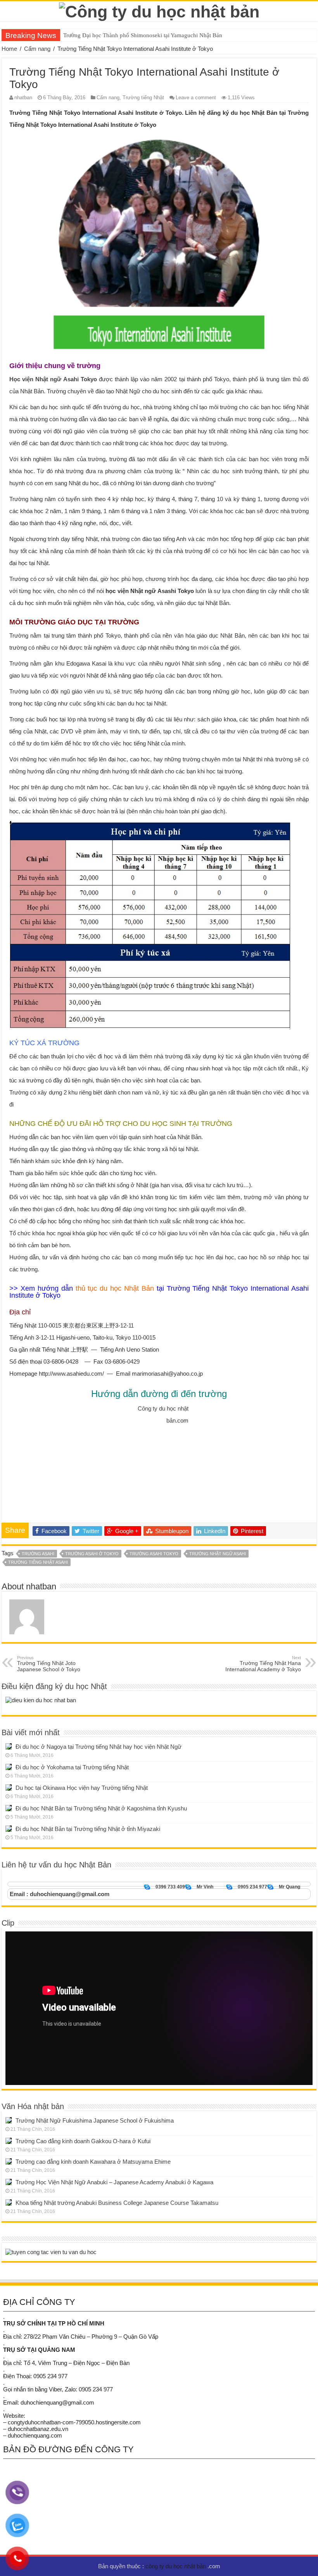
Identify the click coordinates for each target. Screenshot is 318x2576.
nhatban (23, 98)
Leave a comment (196, 98)
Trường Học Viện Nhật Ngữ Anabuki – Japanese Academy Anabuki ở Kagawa (114, 2182)
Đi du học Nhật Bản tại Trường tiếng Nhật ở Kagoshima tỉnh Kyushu (101, 1808)
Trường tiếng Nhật (143, 98)
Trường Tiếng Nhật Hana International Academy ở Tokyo (263, 1664)
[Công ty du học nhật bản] (159, 10)
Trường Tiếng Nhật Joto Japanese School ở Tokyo (49, 1664)
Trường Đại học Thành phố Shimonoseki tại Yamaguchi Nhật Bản (143, 35)
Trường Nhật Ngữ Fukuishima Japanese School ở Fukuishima (95, 2120)
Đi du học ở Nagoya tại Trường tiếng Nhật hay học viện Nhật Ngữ (99, 1747)
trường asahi (38, 1554)
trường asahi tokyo (154, 1554)
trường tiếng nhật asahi (38, 1562)
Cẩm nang (37, 49)
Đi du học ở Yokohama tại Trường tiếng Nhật (72, 1767)
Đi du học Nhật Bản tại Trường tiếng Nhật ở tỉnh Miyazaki (88, 1829)
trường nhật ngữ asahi (218, 1554)
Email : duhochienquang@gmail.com (60, 1894)
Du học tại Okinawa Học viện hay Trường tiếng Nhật (82, 1788)
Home (9, 49)
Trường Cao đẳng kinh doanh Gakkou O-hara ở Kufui (83, 2141)
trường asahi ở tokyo (92, 1554)
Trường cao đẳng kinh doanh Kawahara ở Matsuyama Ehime (93, 2162)
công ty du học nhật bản (176, 2566)
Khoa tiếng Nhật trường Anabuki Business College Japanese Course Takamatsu (117, 2203)
